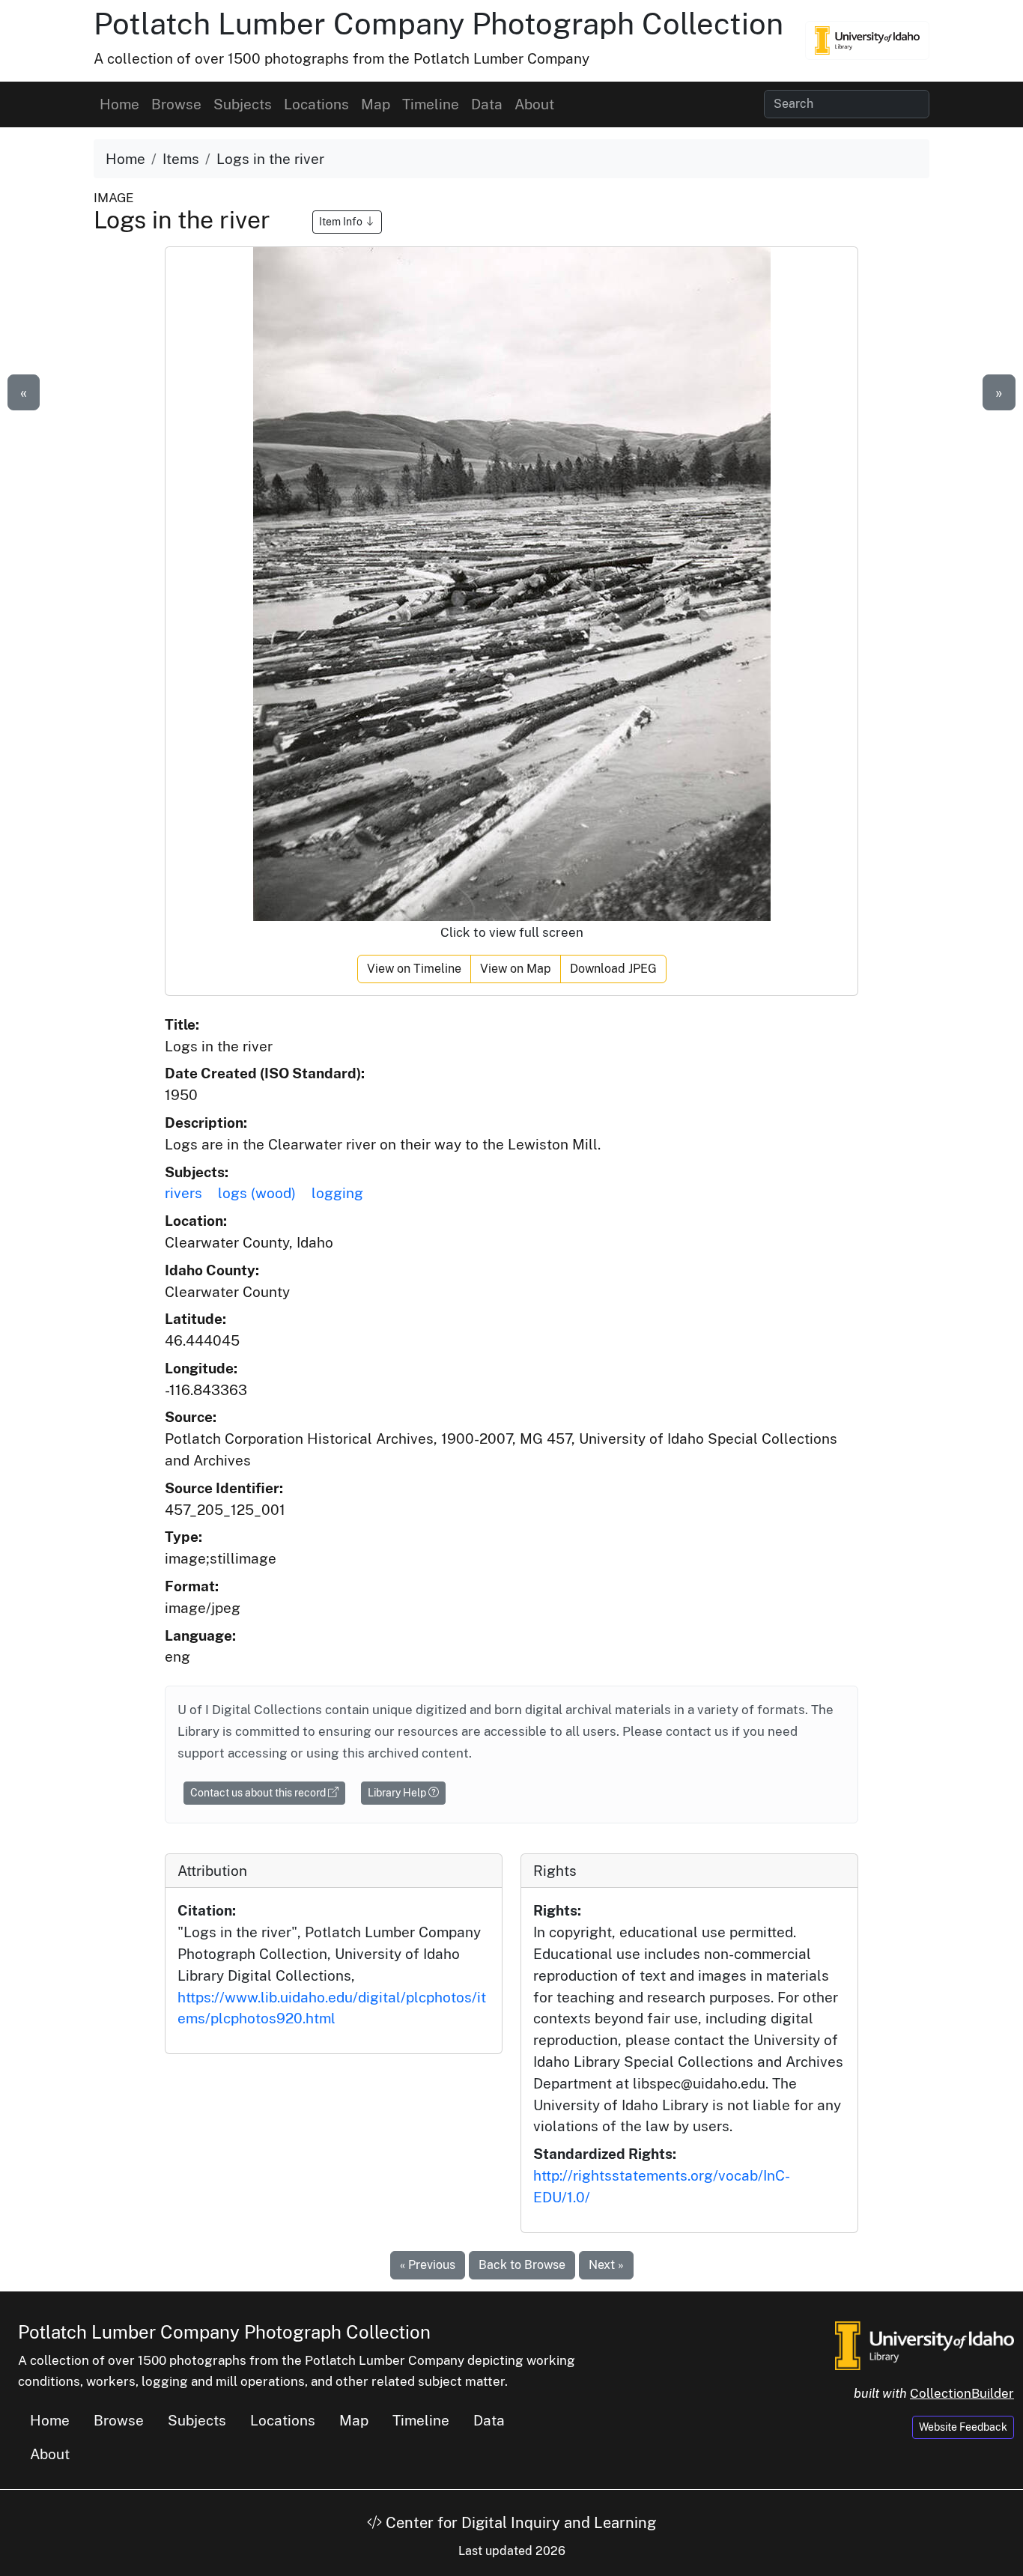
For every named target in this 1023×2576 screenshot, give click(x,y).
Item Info (342, 222)
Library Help (398, 1793)
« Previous (428, 2265)
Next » (606, 2265)
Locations (316, 104)
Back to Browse (522, 2265)
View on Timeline (414, 969)
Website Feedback (963, 2427)
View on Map (516, 969)
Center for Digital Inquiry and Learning (519, 2523)
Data (487, 104)
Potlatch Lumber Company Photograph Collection (438, 24)
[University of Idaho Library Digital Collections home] (925, 2344)
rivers (183, 1193)
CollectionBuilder (962, 2393)
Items (181, 159)
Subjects (243, 104)
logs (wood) (257, 1193)
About (534, 104)
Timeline (431, 104)
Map (376, 104)
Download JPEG (613, 969)
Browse (176, 104)
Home (119, 104)
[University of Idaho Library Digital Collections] (867, 40)
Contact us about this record (259, 1793)
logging (337, 1193)
